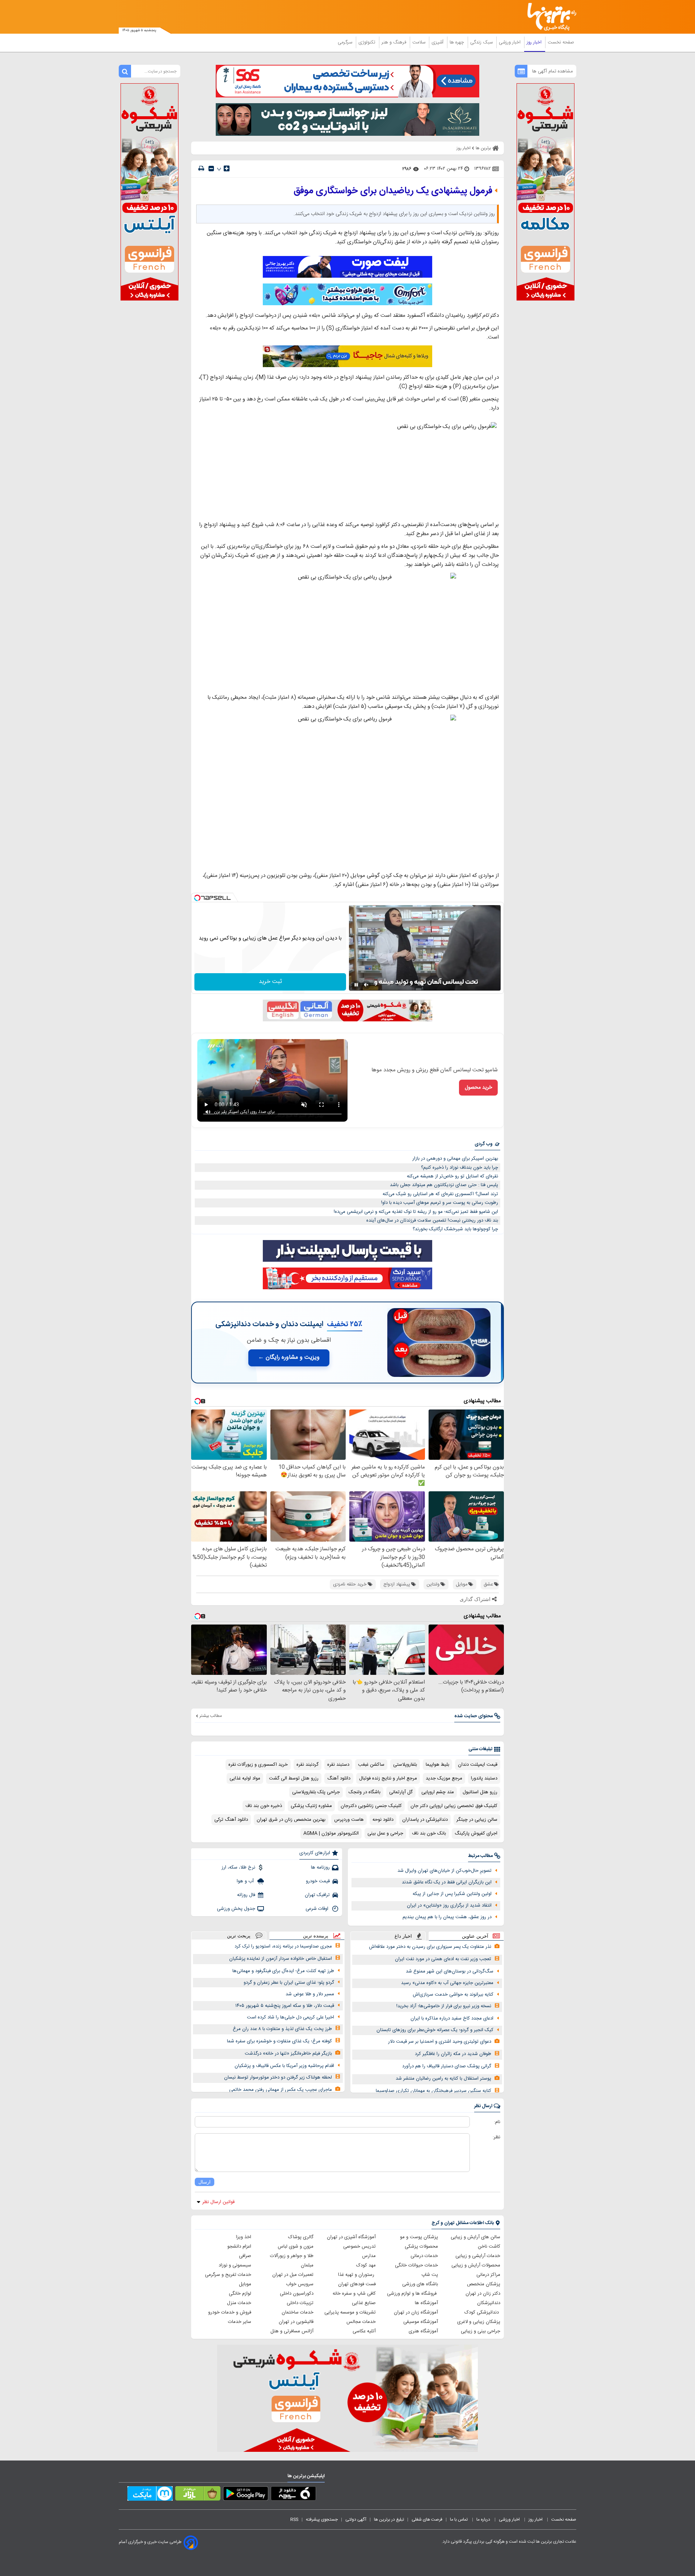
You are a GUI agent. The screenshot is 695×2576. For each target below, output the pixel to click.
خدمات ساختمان (298, 2312)
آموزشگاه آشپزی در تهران (351, 2237)
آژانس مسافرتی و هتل (292, 2331)
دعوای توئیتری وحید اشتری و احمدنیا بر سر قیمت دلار (440, 2042)
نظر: (496, 2137)
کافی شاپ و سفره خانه (354, 2294)
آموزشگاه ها (426, 2303)
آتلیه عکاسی (364, 2331)
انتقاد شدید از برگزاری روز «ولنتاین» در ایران (449, 1905)
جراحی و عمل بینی (385, 1833)
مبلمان (307, 2265)
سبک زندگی (482, 42)
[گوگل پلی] (246, 2495)
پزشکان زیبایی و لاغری (479, 2322)
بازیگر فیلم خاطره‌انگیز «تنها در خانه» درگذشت (288, 2054)
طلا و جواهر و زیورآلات (292, 2256)
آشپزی (438, 42)
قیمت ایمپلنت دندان (478, 1765)
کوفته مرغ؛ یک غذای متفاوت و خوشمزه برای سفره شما (279, 2041)
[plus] (227, 168)
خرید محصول (478, 1088)
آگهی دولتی (356, 2520)
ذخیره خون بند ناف (264, 1806)
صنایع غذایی (364, 2303)
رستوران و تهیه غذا (357, 2275)
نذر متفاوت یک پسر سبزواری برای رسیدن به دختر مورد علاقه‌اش (430, 1947)
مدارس (369, 2256)
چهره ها (458, 42)
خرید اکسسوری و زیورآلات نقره (258, 1765)
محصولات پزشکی (421, 2247)
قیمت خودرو (318, 1881)
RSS (294, 2520)
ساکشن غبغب (371, 1765)
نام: (497, 2122)
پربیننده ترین (316, 1936)
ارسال (205, 2182)
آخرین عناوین (475, 1936)
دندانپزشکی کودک (482, 2312)
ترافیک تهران (317, 1895)
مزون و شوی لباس (296, 2247)
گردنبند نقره (308, 1765)
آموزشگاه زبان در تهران (416, 2312)
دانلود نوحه (383, 1820)
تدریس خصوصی (359, 2247)
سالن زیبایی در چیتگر (477, 1820)
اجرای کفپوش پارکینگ (476, 1833)
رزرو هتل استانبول (480, 1792)
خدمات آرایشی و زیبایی (478, 2256)
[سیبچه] (293, 2495)
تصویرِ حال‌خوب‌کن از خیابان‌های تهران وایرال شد (445, 1871)
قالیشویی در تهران (296, 2322)
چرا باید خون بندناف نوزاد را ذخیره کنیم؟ (460, 1168)
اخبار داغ (403, 1936)
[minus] (211, 169)
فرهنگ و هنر (395, 42)
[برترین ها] (549, 17)
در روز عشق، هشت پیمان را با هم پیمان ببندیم (447, 1917)
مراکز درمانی (488, 2275)
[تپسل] (197, 898)
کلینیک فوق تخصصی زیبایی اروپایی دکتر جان (454, 1806)
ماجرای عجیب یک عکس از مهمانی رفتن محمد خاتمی (281, 2090)
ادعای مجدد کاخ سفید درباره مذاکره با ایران (452, 2018)
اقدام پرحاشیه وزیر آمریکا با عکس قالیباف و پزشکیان (284, 2066)
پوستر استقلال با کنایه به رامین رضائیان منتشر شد (443, 2079)
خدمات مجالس (361, 2322)
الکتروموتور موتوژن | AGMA (331, 1833)
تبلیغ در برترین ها (389, 2520)
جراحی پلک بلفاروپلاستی (316, 1792)
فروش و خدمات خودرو (230, 2312)
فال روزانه (246, 1895)
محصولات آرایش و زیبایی (476, 2265)
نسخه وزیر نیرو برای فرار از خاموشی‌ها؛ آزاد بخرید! (444, 2006)
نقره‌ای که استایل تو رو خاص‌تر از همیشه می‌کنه (452, 1176)
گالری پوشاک (301, 2237)
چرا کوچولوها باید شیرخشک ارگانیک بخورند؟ (455, 1229)
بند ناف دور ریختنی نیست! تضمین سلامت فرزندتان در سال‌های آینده (432, 1220)
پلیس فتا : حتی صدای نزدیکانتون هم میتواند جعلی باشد (444, 1185)
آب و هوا (246, 1881)
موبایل (245, 2284)
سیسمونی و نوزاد (235, 2265)
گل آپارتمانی (401, 1792)
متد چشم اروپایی (438, 1792)
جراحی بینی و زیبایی (481, 2331)
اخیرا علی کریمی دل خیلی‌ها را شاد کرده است (290, 2017)
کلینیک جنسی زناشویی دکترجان (371, 1806)
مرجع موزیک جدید (444, 1778)
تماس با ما (459, 2520)
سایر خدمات (240, 2322)
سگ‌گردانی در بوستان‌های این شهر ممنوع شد (450, 1971)
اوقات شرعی (318, 1909)
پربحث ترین (239, 1936)
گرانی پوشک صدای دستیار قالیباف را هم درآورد (447, 2066)
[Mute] (366, 985)
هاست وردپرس (349, 1820)
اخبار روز (535, 42)
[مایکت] (150, 2495)
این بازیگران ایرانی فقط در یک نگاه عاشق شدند (447, 1882)
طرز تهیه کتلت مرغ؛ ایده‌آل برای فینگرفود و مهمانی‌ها (283, 1971)
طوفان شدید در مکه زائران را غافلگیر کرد (453, 2054)
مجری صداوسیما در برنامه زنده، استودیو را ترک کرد (283, 1946)
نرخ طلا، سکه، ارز (238, 1867)
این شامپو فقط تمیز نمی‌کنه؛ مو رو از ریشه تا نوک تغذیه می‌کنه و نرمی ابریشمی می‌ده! (416, 1212)
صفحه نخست (561, 42)
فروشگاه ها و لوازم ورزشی (412, 2294)
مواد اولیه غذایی (245, 1778)
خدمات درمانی (424, 2256)
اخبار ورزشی (510, 42)
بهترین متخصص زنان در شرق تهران (291, 1820)
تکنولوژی (368, 42)
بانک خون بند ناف (429, 1833)
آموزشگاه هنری (423, 2331)
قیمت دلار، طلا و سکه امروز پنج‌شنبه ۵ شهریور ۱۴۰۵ (285, 2006)
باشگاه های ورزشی (420, 2284)
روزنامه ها (320, 1867)
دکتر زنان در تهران (483, 2294)
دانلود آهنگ (339, 1778)
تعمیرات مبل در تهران (293, 2275)
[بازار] (198, 2495)
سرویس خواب (300, 2284)
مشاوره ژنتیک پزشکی (311, 1806)
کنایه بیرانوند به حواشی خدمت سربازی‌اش (453, 1995)
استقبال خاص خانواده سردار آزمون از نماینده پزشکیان (281, 1959)
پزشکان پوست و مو (419, 2237)
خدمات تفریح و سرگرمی (228, 2275)
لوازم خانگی (240, 2294)
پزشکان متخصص (484, 2284)
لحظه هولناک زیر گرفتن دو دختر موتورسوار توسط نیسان (278, 2077)
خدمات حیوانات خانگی (416, 2265)
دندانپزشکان (489, 2303)
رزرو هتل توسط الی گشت (294, 1778)
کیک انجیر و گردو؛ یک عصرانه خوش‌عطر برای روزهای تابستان (435, 2030)
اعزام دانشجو (239, 2247)
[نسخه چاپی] (201, 169)
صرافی (245, 2256)
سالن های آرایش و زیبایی (475, 2237)
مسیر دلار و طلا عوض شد (310, 1994)
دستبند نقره (338, 1765)
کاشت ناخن (489, 2247)
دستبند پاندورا (484, 1778)
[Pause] (356, 985)
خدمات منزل (239, 2303)
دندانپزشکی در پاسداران (425, 1820)
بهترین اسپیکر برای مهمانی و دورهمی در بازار (455, 1159)
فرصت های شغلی (427, 2520)
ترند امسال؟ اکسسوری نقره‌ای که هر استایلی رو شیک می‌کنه (440, 1194)
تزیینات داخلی (300, 2303)
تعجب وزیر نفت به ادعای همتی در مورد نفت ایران (443, 1959)
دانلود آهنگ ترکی (231, 1820)
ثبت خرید (270, 982)
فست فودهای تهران (357, 2284)
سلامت (420, 42)
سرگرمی (346, 42)
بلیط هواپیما (437, 1765)
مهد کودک (366, 2265)
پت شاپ (430, 2275)
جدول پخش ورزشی (236, 1909)
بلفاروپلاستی (405, 1765)
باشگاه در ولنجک (365, 1792)
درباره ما (484, 2520)
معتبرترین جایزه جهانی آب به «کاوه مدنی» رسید (447, 1983)
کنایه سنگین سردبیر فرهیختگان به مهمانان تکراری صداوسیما (433, 2091)
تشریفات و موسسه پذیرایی (350, 2312)
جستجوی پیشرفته (322, 2520)
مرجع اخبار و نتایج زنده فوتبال (388, 1778)
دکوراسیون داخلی (297, 2294)
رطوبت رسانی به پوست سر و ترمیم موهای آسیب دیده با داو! (440, 1203)
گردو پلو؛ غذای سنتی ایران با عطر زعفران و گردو (289, 1983)
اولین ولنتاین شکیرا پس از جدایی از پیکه (452, 1894)
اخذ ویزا (244, 2237)
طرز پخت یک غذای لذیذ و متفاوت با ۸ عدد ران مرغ (282, 2029)
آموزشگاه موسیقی (421, 2322)
